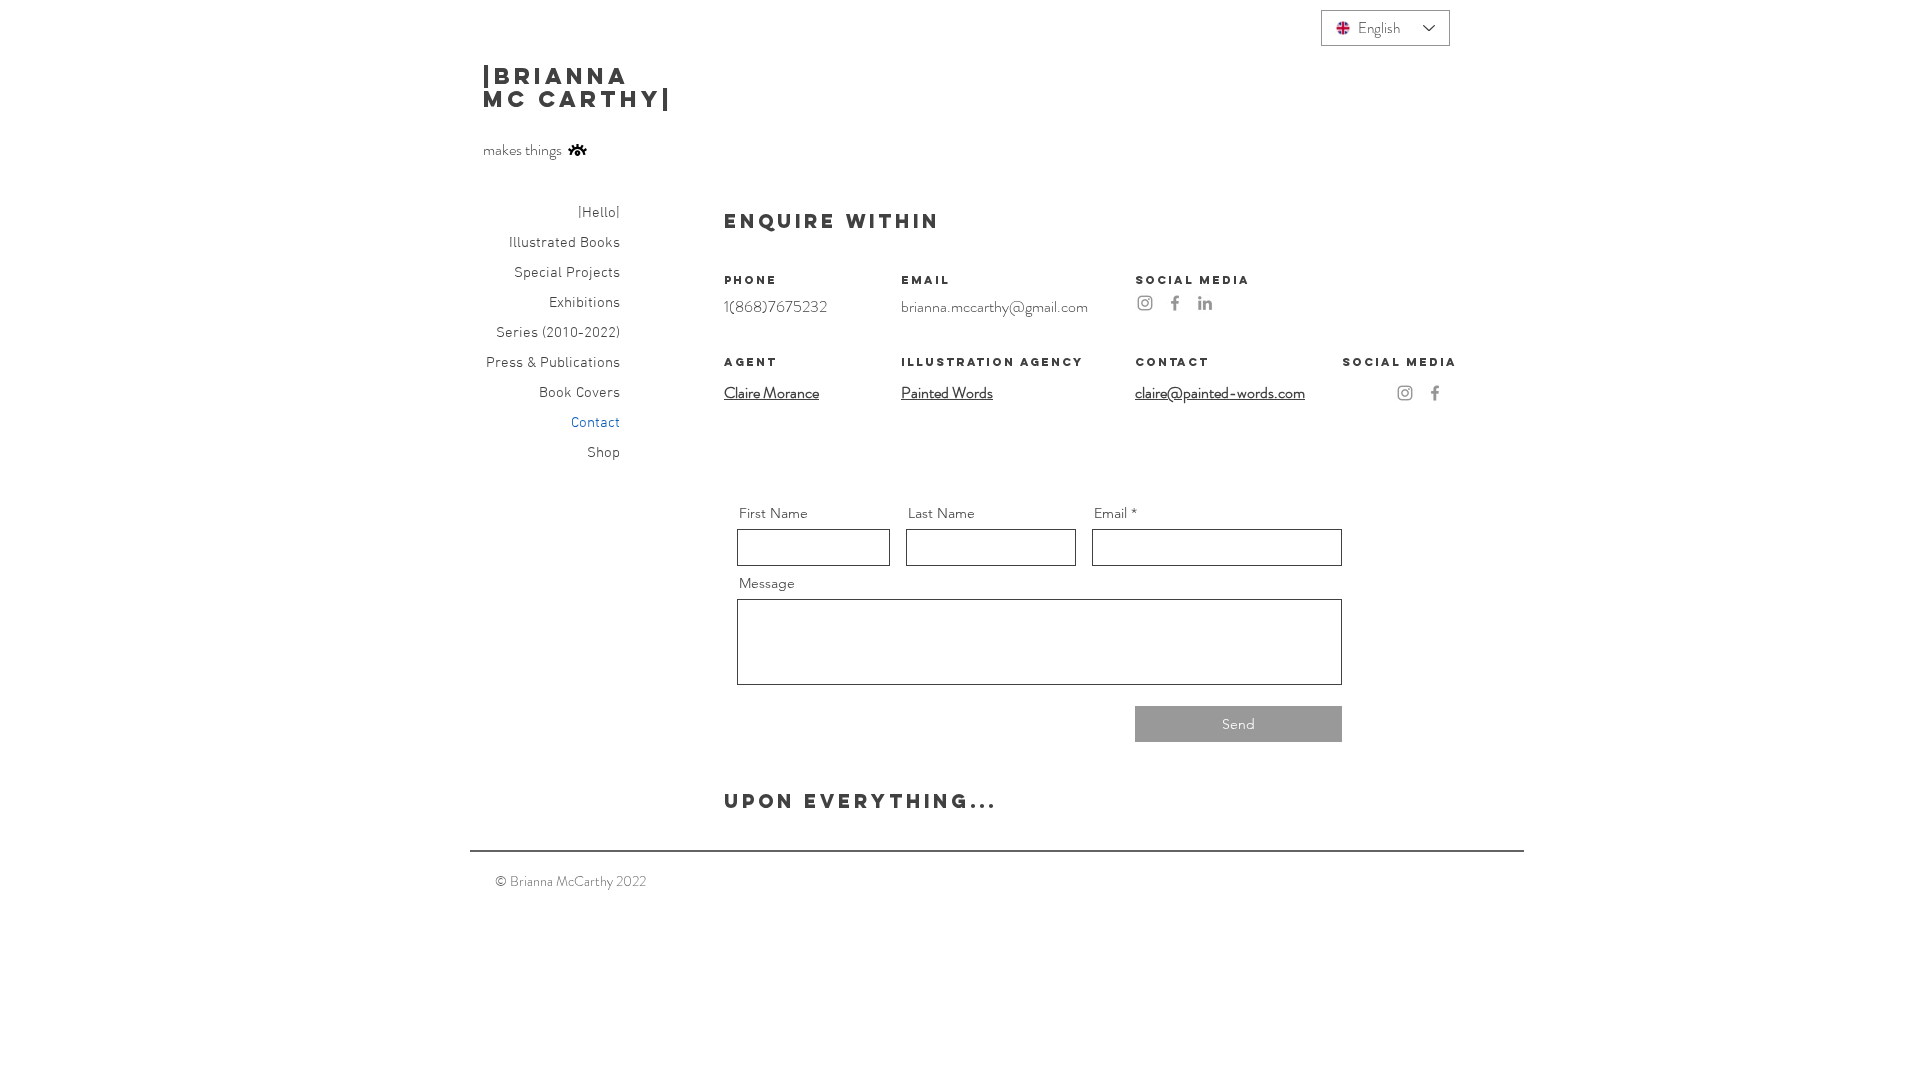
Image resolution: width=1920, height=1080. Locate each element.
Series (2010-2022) (558, 333)
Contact (595, 423)
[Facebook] (1175, 303)
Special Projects (567, 273)
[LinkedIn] (1205, 303)
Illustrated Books (564, 243)
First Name (773, 513)
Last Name (941, 513)
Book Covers (579, 393)
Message (767, 583)
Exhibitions (584, 303)
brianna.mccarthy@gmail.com (994, 306)
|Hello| (599, 213)
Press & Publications (553, 363)
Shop (603, 453)
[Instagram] (1145, 303)
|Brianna (561, 76)
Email (1110, 513)
